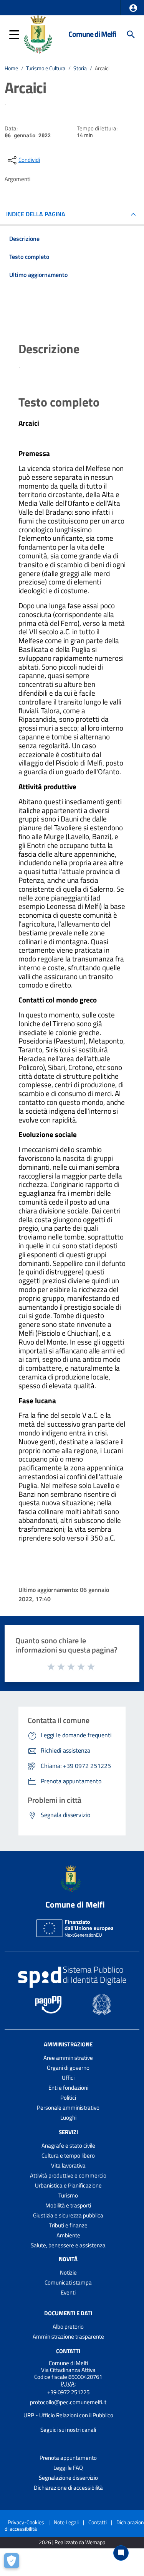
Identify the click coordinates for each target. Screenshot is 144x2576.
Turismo (68, 2195)
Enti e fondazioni (68, 2088)
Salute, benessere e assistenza (68, 2245)
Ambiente (68, 2235)
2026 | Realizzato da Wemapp (72, 2542)
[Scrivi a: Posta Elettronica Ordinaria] (68, 2409)
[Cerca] (131, 35)
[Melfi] (40, 34)
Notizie (68, 2272)
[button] (133, 8)
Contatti (68, 2351)
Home (11, 68)
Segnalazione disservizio (68, 2478)
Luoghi (68, 2118)
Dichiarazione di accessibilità (68, 2488)
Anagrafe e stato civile (68, 2146)
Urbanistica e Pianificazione (68, 2185)
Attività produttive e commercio (68, 2175)
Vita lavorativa (68, 2165)
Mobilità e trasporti (68, 2205)
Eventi (68, 2292)
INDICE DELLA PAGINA (36, 214)
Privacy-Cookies (26, 2522)
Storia (80, 68)
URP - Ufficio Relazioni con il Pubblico (68, 2415)
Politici (68, 2098)
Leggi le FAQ (68, 2468)
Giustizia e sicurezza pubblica (68, 2215)
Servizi (68, 2132)
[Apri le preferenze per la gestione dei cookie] (13, 2563)
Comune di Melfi (92, 34)
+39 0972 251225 (68, 2392)
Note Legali (66, 2522)
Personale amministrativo (68, 2108)
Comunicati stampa (68, 2282)
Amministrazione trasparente (68, 2337)
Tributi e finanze (68, 2225)
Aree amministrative (68, 2058)
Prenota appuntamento (68, 2458)
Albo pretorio (68, 2327)
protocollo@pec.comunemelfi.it (68, 2402)
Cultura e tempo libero (68, 2155)
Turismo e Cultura (46, 68)
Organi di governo (68, 2068)
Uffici (68, 2078)
